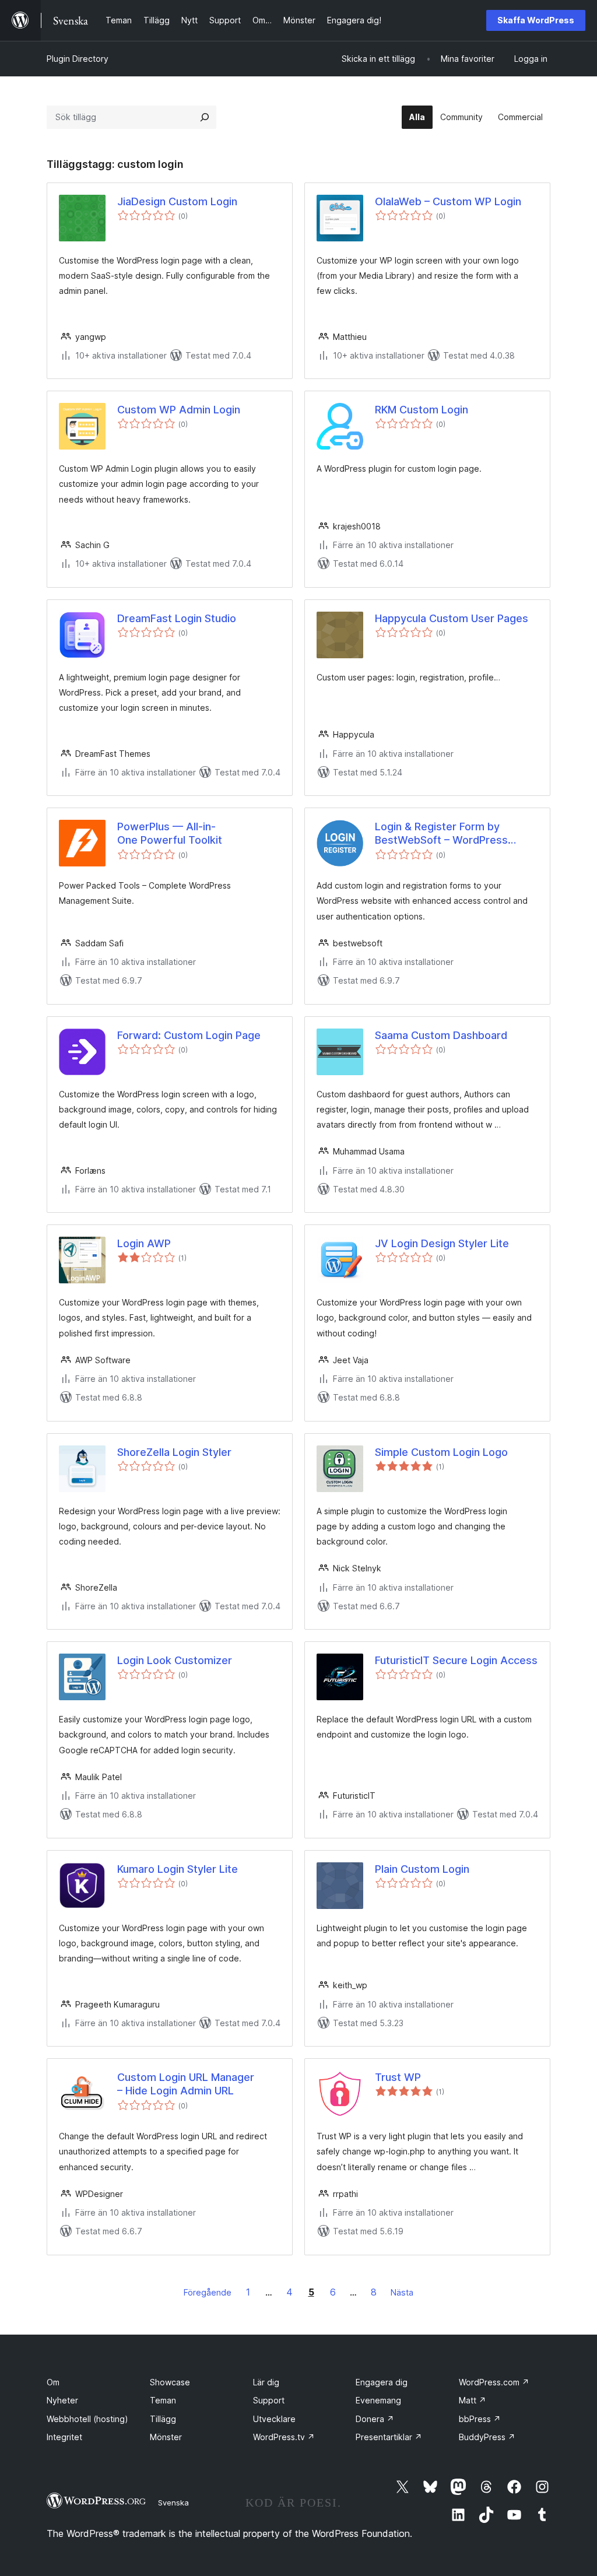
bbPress (480, 2419)
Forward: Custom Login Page (189, 1035)
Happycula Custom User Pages (452, 618)
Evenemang (378, 2400)
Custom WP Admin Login (179, 410)
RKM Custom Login (422, 410)
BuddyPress (487, 2437)
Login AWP (144, 1243)
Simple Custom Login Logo (441, 1452)
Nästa (402, 2292)
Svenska (173, 2503)
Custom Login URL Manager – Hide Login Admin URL (186, 2084)
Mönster (166, 2437)
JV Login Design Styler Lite (442, 1243)
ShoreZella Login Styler (174, 1452)
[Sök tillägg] (205, 117)
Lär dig (266, 2382)
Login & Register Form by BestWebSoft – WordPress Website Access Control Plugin (452, 834)
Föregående (208, 2292)
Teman (163, 2400)
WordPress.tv (284, 2437)
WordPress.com (494, 2382)
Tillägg (163, 2419)
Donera (375, 2419)
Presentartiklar (389, 2437)
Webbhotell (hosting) (87, 2419)
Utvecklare (274, 2419)
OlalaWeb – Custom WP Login (448, 201)
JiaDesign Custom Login (177, 201)
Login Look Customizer (175, 1660)
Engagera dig (382, 2382)
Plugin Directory (78, 59)
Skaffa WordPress (536, 20)
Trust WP (398, 2077)
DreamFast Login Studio (177, 618)
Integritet (64, 2437)
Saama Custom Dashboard (441, 1035)
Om (53, 2382)
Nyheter (62, 2400)
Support (269, 2400)
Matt (473, 2400)
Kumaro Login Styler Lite (178, 1869)
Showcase (170, 2382)
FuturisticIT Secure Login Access (456, 1660)
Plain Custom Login (422, 1869)
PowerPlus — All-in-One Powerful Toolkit (170, 833)
